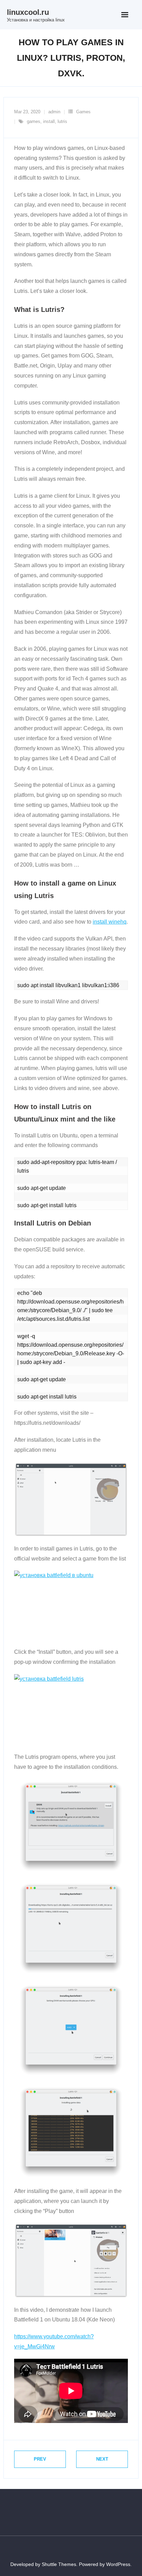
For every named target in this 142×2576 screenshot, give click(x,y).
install (49, 121)
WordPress (118, 2564)
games (34, 121)
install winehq (110, 922)
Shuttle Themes (59, 2564)
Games (83, 112)
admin (54, 112)
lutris (62, 121)
